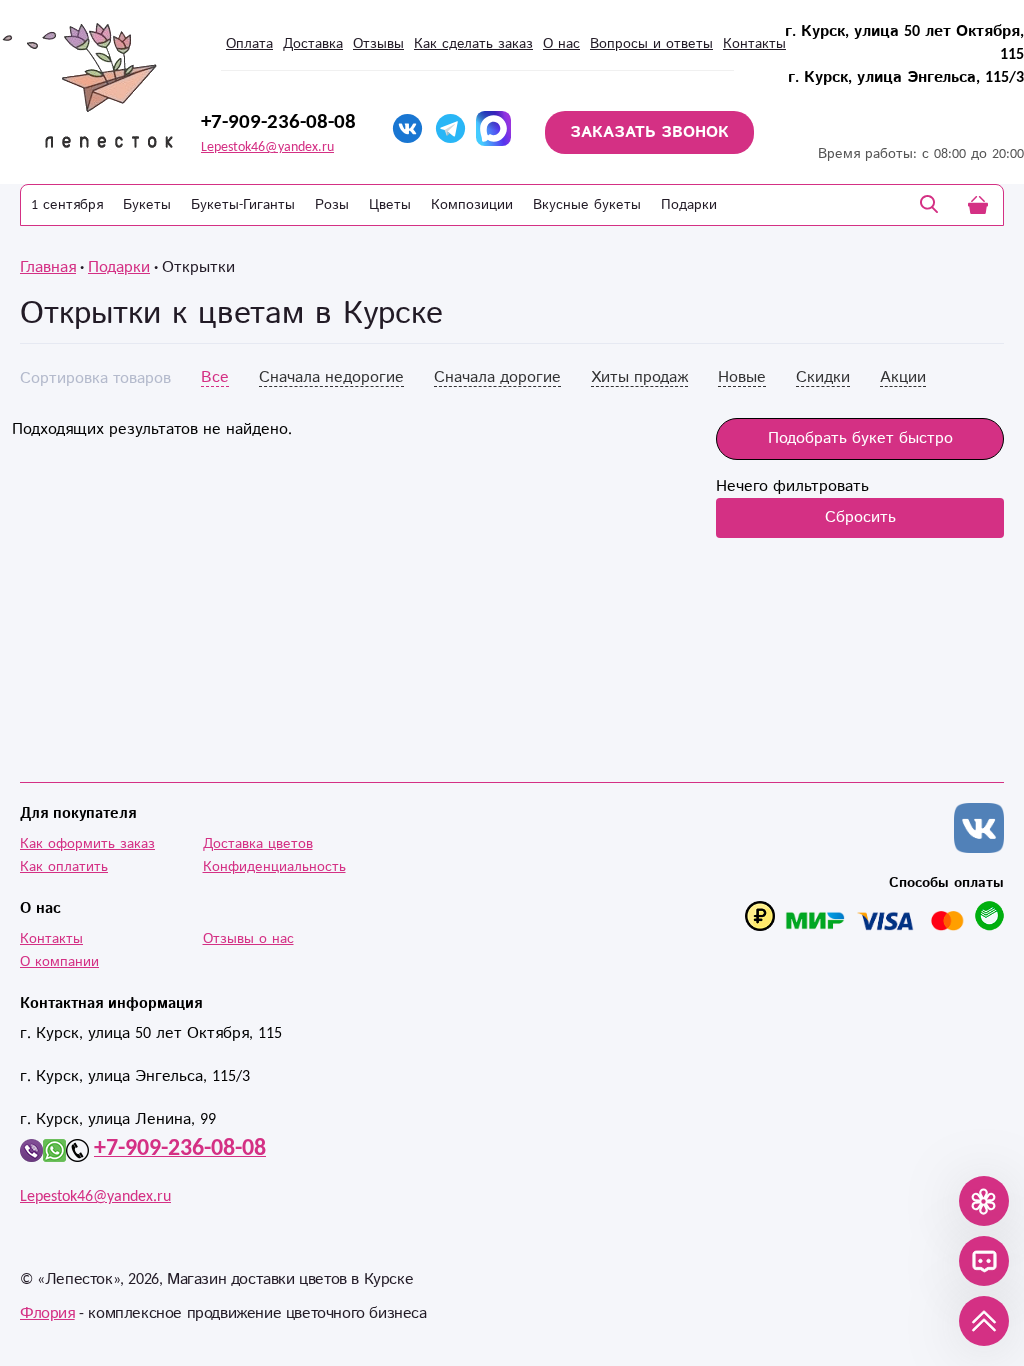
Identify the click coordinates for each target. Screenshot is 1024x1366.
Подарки (689, 205)
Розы (332, 205)
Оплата (249, 44)
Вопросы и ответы (651, 44)
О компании (59, 962)
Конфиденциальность (274, 867)
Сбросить (860, 517)
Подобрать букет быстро (860, 438)
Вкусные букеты (587, 205)
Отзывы (378, 44)
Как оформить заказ (87, 844)
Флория (47, 1313)
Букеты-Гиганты (243, 205)
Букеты (147, 205)
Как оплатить (64, 867)
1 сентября (67, 205)
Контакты (754, 44)
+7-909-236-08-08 (278, 122)
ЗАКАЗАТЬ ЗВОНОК (649, 132)
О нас (561, 44)
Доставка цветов (258, 844)
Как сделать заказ (473, 44)
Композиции (472, 205)
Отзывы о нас (248, 939)
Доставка (313, 44)
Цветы (390, 205)
